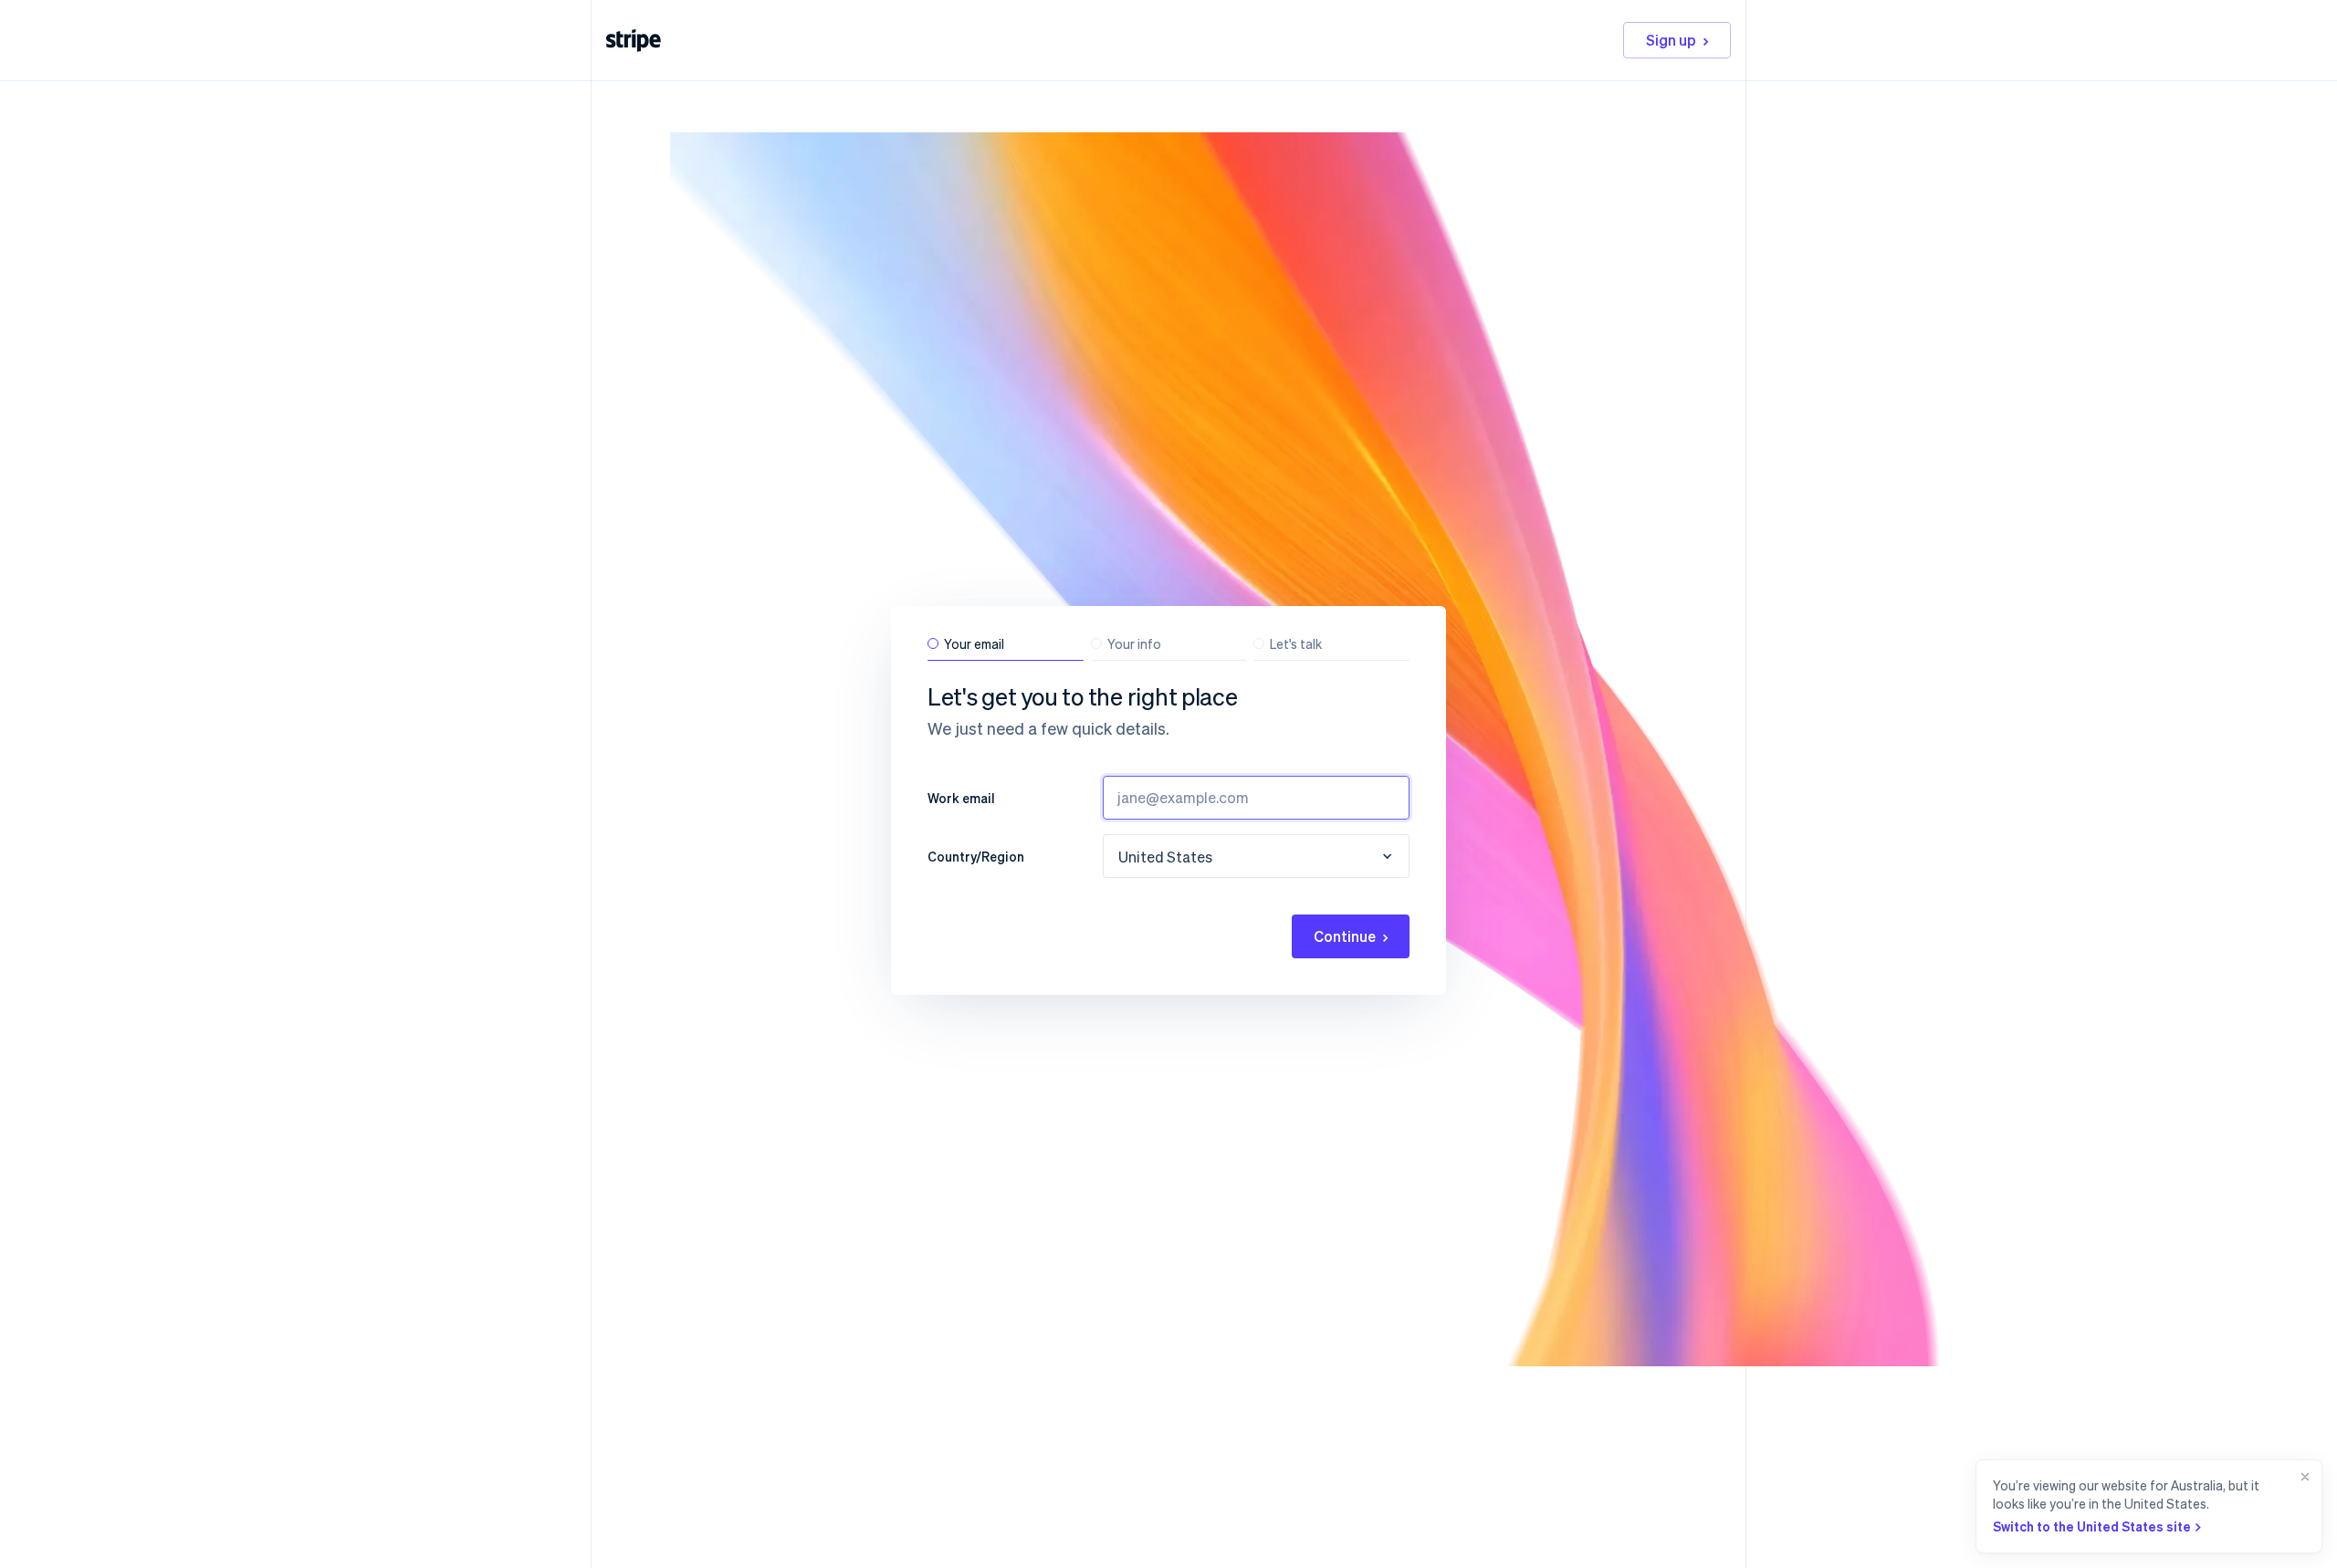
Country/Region (976, 856)
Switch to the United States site (2092, 1526)
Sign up (1671, 40)
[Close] (2301, 1506)
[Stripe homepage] (634, 41)
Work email (961, 798)
